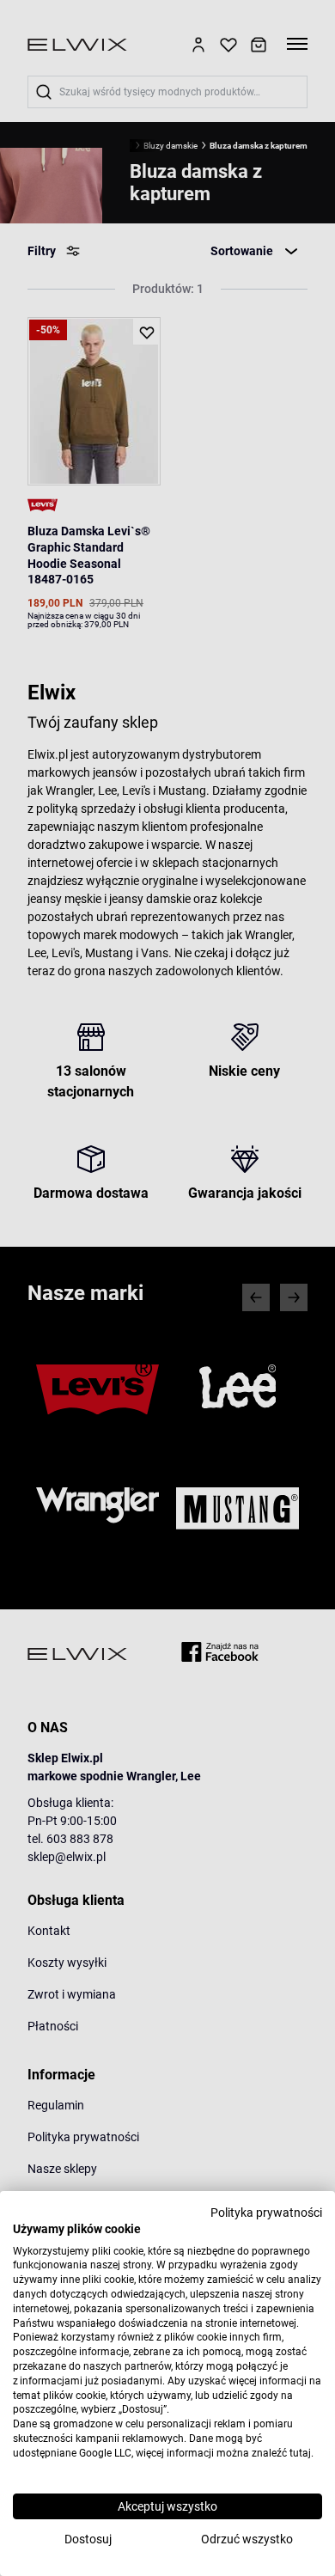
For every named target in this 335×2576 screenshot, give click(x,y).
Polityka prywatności (266, 2213)
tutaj (300, 2453)
